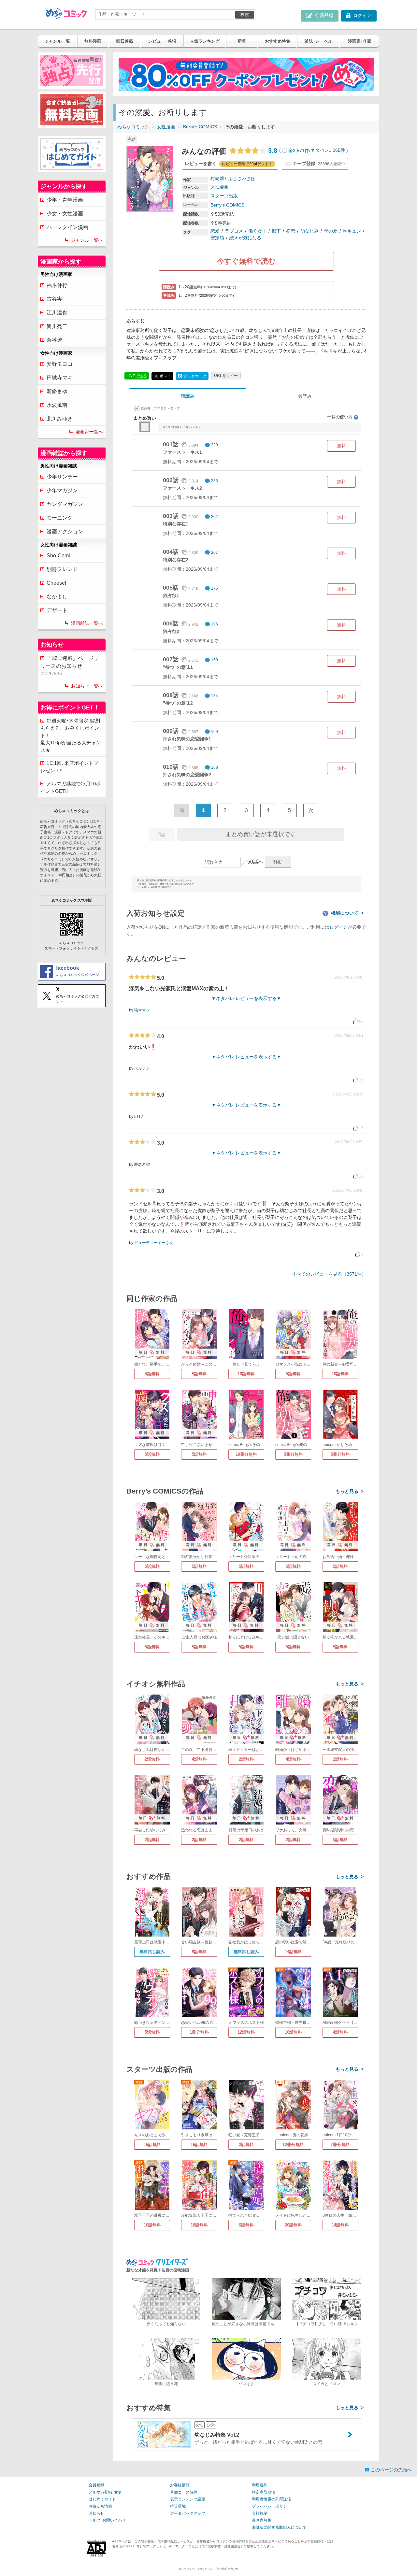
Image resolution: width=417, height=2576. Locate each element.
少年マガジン (62, 490)
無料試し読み (152, 1952)
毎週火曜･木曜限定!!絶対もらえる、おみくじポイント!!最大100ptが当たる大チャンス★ (71, 735)
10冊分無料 (246, 1454)
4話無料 (199, 1759)
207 (215, 552)
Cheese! (56, 583)
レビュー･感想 (162, 41)
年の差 (331, 231)
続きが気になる (245, 238)
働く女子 (257, 231)
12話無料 (246, 2032)
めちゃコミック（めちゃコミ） (197, 2569)
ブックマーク (192, 376)
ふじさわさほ (242, 179)
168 (215, 767)
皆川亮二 (57, 326)
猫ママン (142, 1010)
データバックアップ (188, 2513)
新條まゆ (57, 391)
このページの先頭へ (391, 2470)
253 (215, 481)
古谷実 (54, 299)
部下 (276, 231)
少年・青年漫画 (65, 200)
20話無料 (293, 2225)
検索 (245, 14)
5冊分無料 (293, 1454)
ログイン (338, 927)
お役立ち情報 (100, 2506)
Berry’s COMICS (200, 127)
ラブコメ (234, 231)
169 (215, 660)
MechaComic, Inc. (228, 2569)
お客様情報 (180, 2485)
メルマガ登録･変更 (105, 2492)
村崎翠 (217, 179)
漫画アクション (65, 531)
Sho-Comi (58, 556)
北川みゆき (60, 419)
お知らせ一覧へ (87, 686)
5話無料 (152, 1374)
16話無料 (152, 2145)
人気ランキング (205, 41)
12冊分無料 (293, 2145)
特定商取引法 (264, 2492)
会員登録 (96, 2485)
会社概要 (260, 2513)
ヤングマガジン (65, 504)
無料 (341, 446)
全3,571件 (299, 150)
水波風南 (57, 405)
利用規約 (260, 2485)
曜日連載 (125, 41)
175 (215, 588)
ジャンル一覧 (57, 41)
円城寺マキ (60, 378)
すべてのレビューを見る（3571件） (329, 1274)
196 (215, 624)
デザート (57, 610)
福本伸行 (57, 285)
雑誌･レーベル (318, 41)
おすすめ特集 (278, 41)
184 (215, 696)
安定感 (217, 238)
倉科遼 (54, 340)
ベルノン (142, 1068)
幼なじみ (309, 231)
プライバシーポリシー (271, 2506)
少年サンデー (62, 477)
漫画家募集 (262, 2520)
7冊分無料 (340, 2145)
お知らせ (96, 2513)
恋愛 (215, 231)
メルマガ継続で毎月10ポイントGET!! (71, 787)
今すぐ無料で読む (246, 261)
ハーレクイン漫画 (67, 227)
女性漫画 (166, 127)
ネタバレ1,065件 (328, 150)
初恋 (291, 231)
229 (215, 445)
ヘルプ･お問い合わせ (107, 2520)
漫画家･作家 (360, 41)
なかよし (57, 597)
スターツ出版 (224, 196)
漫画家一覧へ (89, 432)
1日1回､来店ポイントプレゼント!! (69, 767)
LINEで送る (137, 376)
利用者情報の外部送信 (271, 2499)
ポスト (165, 376)
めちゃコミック (133, 127)
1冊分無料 (199, 2032)
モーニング (60, 518)
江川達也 (57, 313)
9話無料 (199, 1952)
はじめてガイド (102, 2499)
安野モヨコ (60, 364)
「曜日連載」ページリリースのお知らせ (70, 666)
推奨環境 (178, 2506)
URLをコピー (226, 376)
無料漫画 (93, 41)
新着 (242, 41)
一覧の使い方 (342, 417)
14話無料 (293, 1952)
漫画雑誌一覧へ (87, 623)
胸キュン (352, 231)
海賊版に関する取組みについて (279, 2527)
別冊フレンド (62, 569)
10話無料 (246, 1374)
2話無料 (152, 1759)
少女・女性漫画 (65, 214)
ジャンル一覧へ (87, 240)
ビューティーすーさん (154, 1243)
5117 (139, 1117)
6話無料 (246, 2225)
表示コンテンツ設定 (188, 2499)
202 (215, 517)
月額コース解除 (184, 2492)
